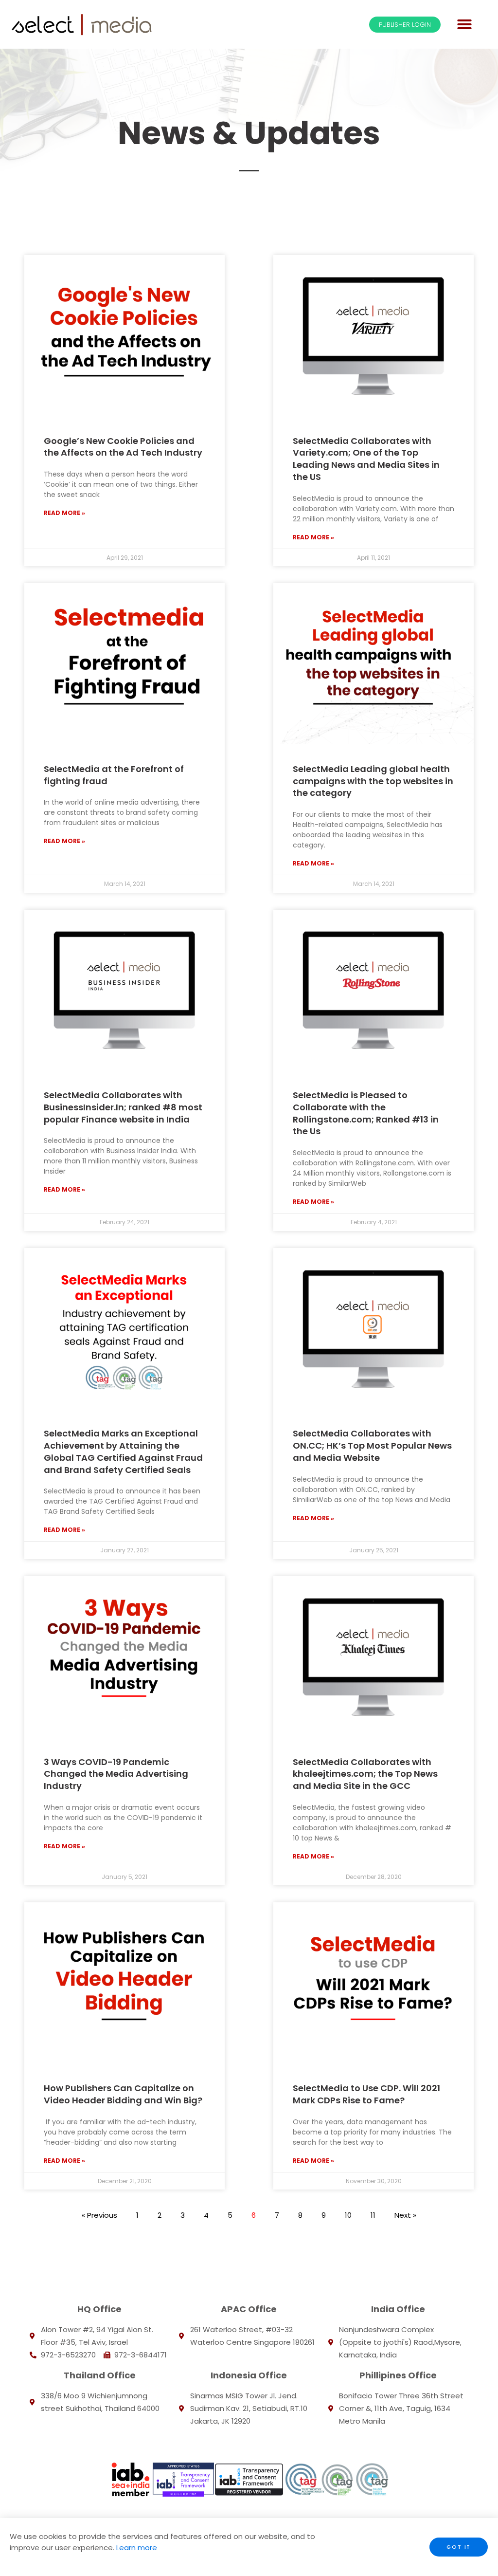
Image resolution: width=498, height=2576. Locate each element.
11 (373, 2215)
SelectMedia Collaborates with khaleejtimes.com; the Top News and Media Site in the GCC (365, 1774)
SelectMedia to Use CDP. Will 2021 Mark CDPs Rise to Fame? (366, 2094)
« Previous (99, 2215)
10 (348, 2215)
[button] (464, 24)
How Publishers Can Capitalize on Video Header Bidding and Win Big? (123, 2094)
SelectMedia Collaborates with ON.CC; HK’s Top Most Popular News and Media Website (372, 1445)
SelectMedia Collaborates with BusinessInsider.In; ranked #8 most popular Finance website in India (123, 1107)
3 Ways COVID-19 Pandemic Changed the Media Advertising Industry (116, 1774)
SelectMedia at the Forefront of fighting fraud (114, 775)
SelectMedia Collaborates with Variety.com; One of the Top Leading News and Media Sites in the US (366, 459)
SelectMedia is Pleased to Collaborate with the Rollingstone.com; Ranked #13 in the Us (366, 1113)
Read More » (64, 513)
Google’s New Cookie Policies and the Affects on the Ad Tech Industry (123, 447)
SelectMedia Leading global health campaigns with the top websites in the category (373, 781)
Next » (405, 2215)
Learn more (136, 2548)
